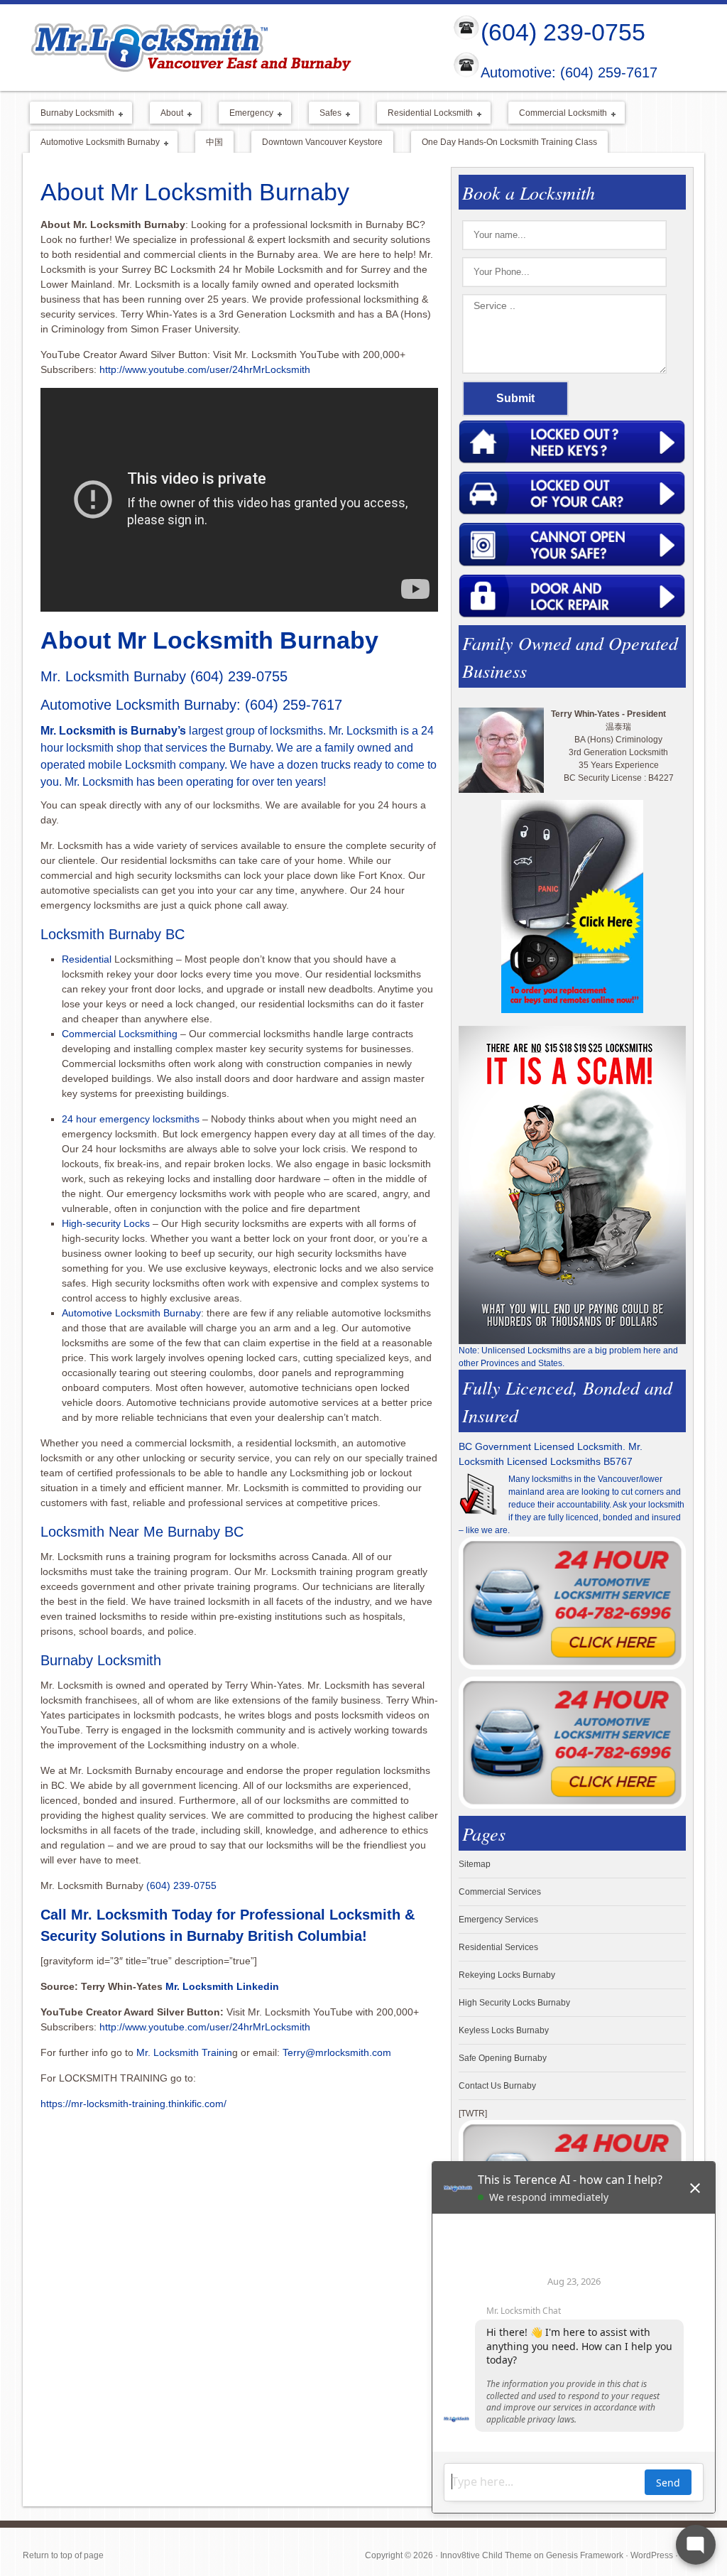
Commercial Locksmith (558, 114)
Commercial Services (500, 1892)
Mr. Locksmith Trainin (184, 2052)
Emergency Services (498, 1920)
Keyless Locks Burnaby (504, 2030)
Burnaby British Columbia (274, 1936)
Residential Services (498, 1947)
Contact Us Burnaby (497, 2086)
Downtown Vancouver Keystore (322, 142)
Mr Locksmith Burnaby (226, 47)
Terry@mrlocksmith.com (337, 2052)
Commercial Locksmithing (120, 1034)
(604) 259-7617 (294, 705)
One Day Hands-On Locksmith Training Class (509, 142)
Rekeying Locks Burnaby (507, 1975)
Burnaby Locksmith (72, 114)
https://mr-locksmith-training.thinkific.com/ (135, 2104)
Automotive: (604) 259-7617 (569, 73)
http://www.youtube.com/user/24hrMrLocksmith (205, 369)
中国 (214, 142)
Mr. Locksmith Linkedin (222, 1986)
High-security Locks (106, 1223)
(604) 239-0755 (563, 32)
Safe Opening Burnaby (503, 2058)
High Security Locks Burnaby (514, 2003)
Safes (325, 114)
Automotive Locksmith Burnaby (95, 143)
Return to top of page (63, 2555)
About (166, 114)
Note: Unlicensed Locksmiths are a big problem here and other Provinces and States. (568, 1357)
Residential (87, 959)
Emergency (246, 114)
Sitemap (475, 1864)
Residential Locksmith (425, 114)
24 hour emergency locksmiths (131, 1119)
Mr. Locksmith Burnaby (113, 676)
